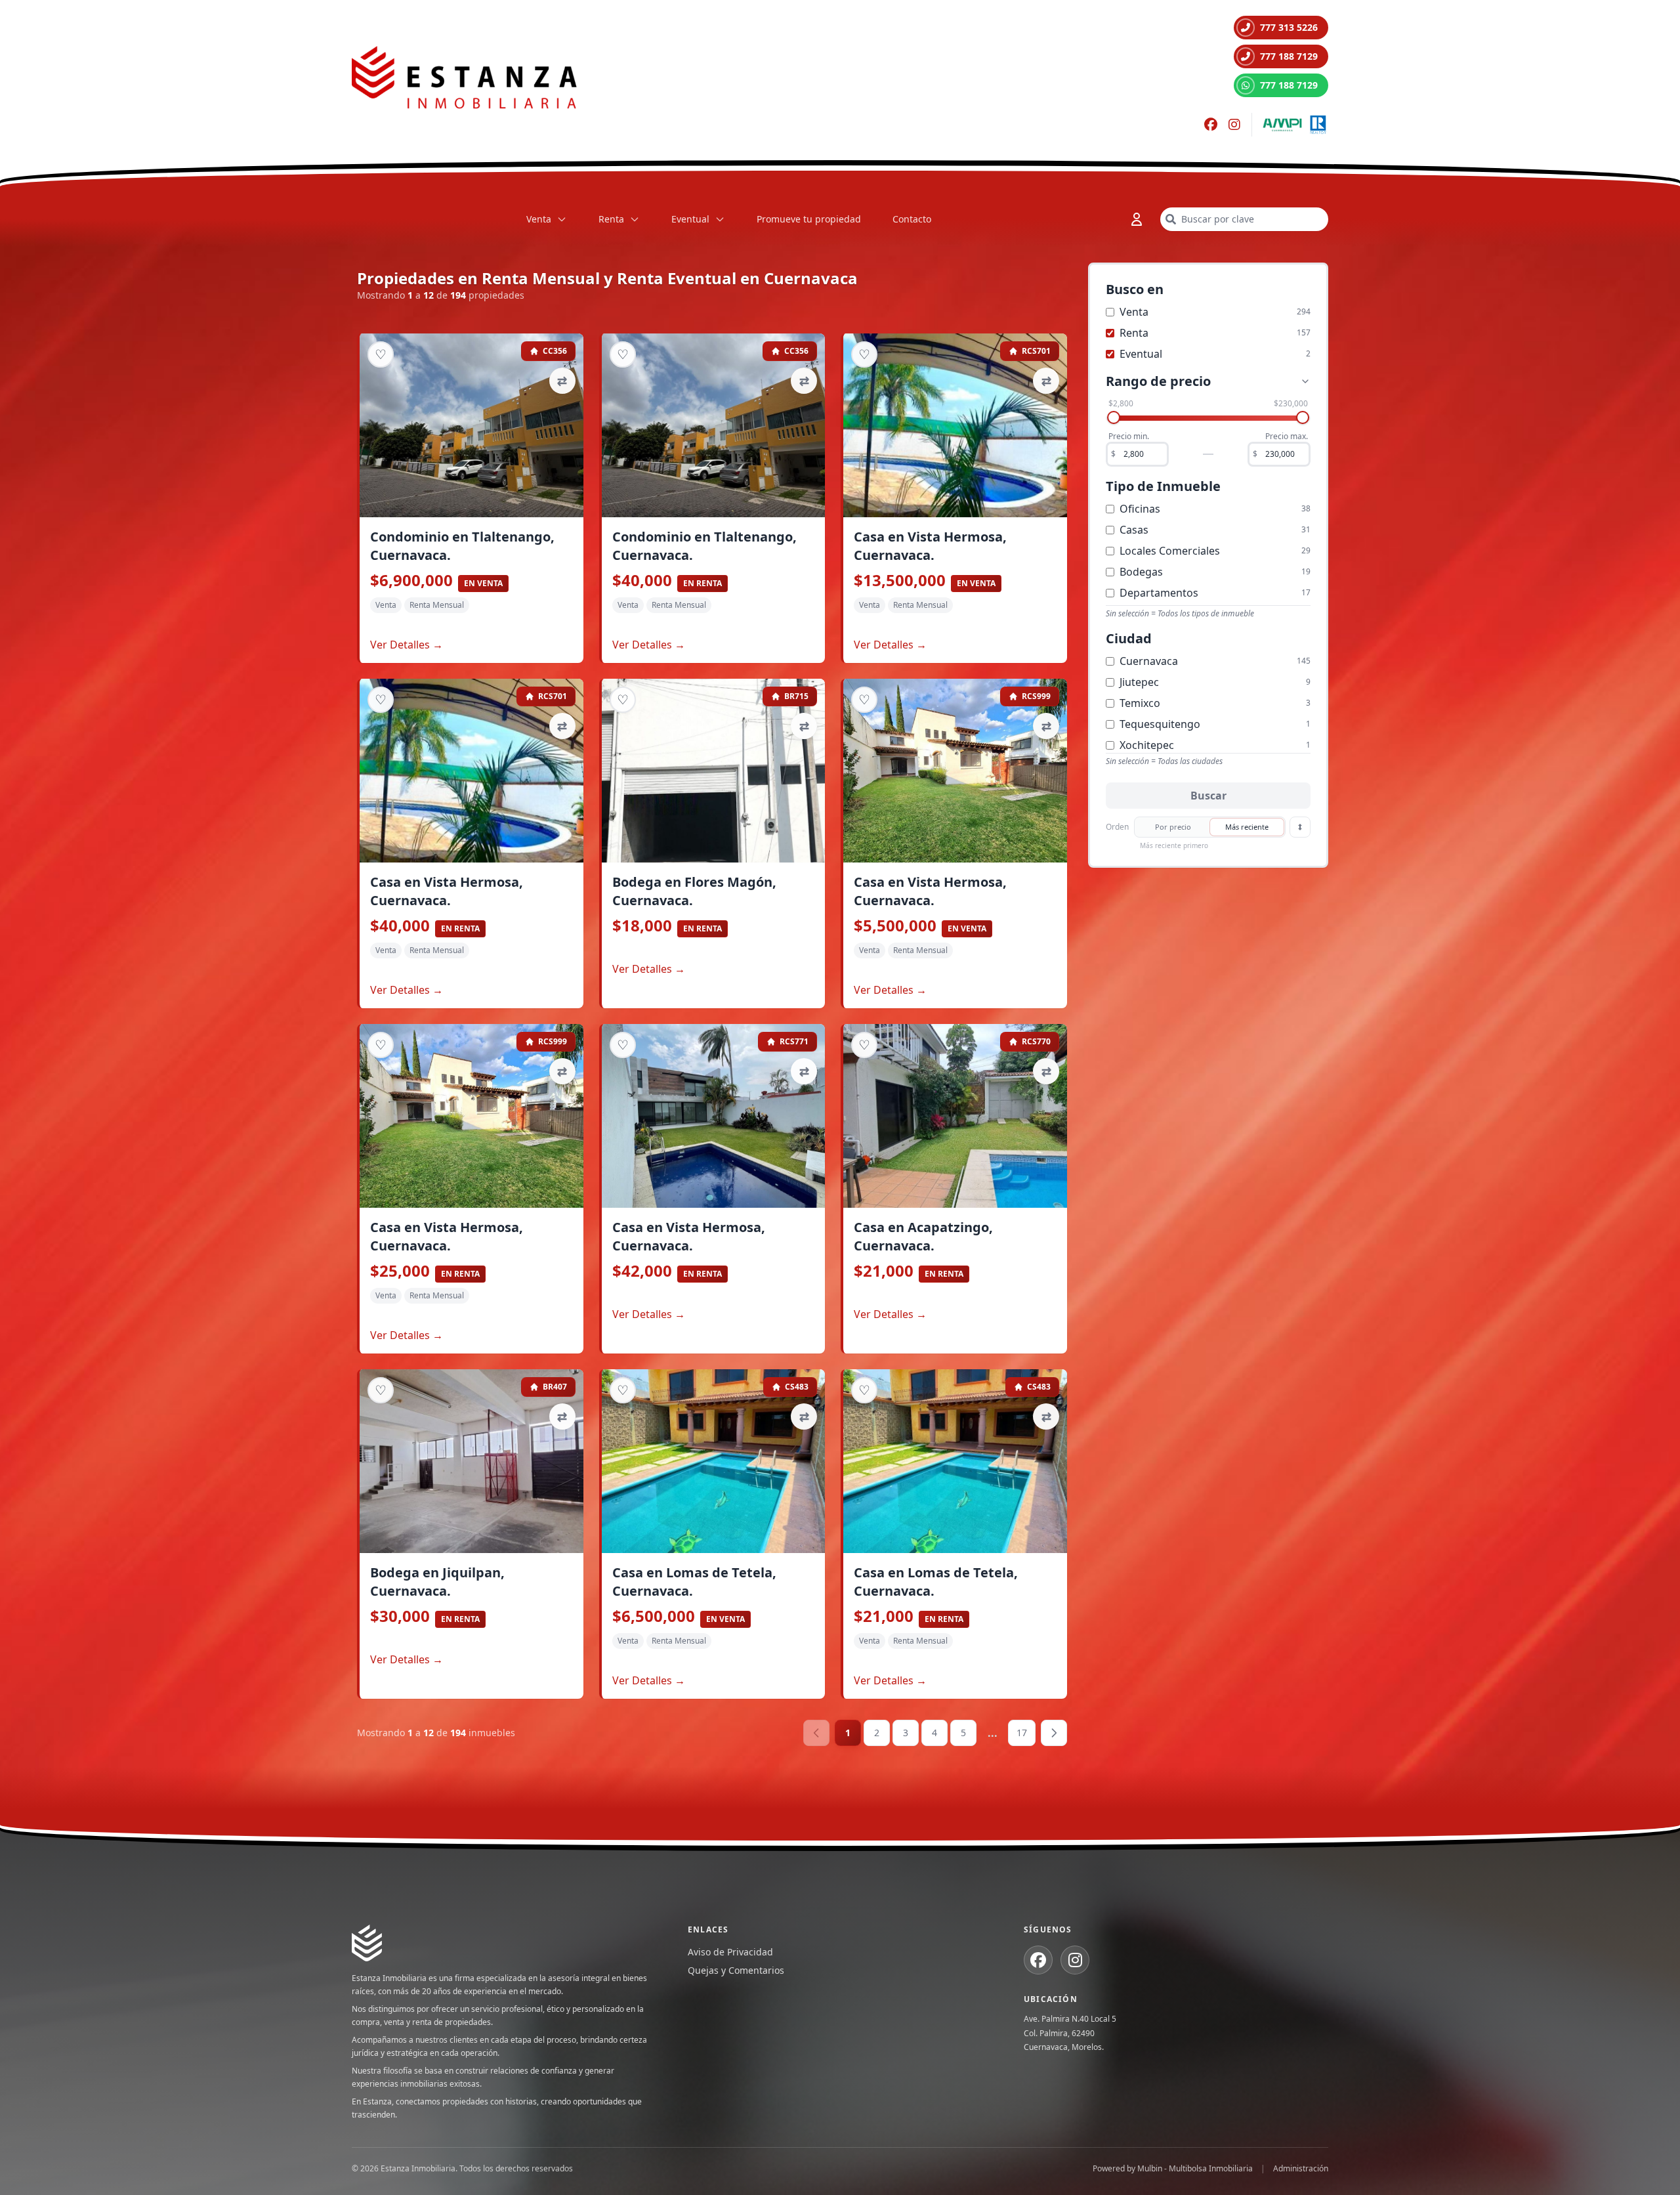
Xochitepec (1147, 745)
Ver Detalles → (407, 645)
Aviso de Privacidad (730, 1952)
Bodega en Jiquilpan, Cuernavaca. (437, 1582)
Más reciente (1247, 827)
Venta (539, 219)
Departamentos (1159, 593)
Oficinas (1140, 509)
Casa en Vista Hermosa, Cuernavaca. (930, 546)
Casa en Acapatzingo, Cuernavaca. (923, 1236)
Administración (1301, 2169)
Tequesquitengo (1160, 724)
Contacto (912, 219)
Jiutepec (1139, 682)
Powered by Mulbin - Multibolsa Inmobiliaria (1173, 2169)
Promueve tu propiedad (809, 219)
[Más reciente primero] (1300, 827)
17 (1022, 1733)
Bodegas (1141, 572)
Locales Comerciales (1170, 551)
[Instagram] (1234, 125)
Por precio (1173, 827)
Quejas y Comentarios (736, 1970)
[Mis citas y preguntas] (1137, 219)
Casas (1134, 530)
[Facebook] (1211, 125)
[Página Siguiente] (1054, 1733)
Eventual (690, 219)
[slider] (1114, 417)
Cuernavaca (1149, 661)
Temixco (1140, 703)
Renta (611, 219)
